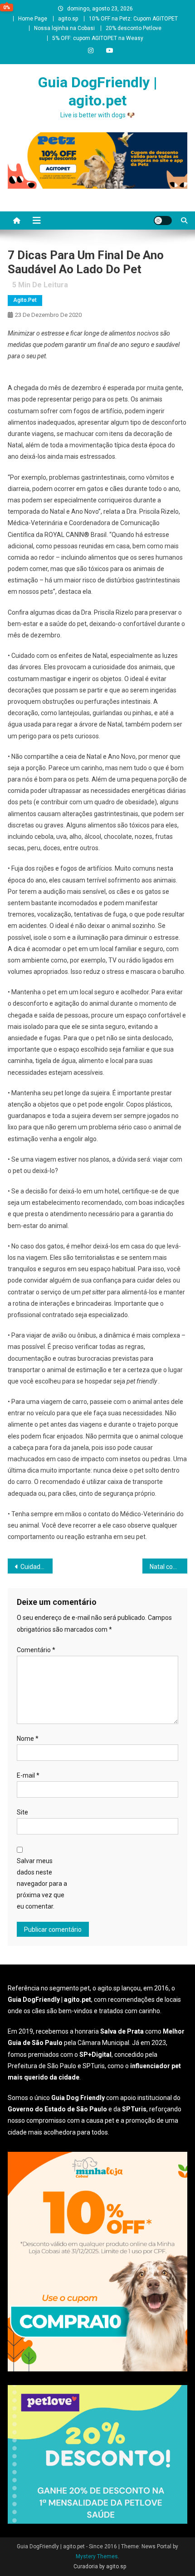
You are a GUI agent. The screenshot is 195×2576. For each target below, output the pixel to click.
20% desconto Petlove (134, 28)
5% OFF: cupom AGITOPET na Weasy (98, 38)
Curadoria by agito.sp (100, 2566)
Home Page (33, 19)
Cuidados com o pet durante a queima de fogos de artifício (37, 1567)
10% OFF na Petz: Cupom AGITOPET (133, 19)
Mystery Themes (97, 2556)
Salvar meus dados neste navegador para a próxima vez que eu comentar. (42, 1884)
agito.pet (25, 300)
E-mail (28, 1775)
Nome (28, 1739)
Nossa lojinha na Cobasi (64, 28)
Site (22, 1812)
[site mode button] (163, 221)
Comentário (36, 1650)
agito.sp (68, 19)
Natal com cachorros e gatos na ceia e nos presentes (168, 1567)
